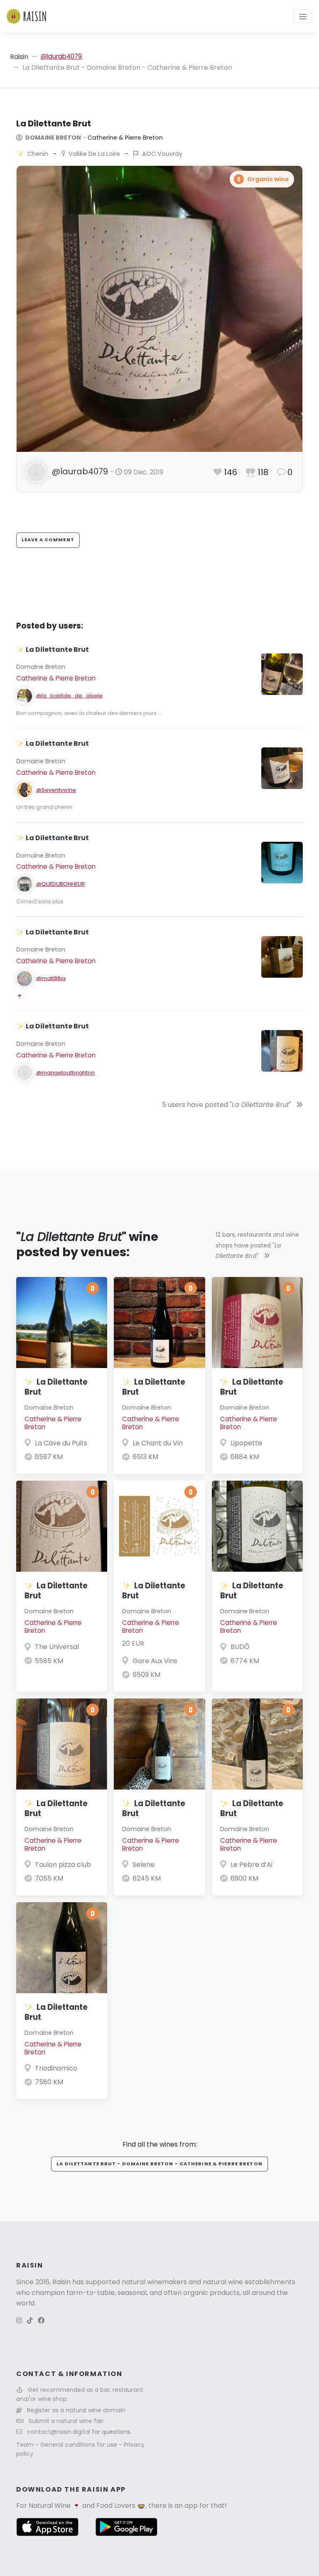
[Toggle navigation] (303, 16)
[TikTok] (30, 2321)
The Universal (57, 1647)
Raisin (19, 57)
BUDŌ (240, 1647)
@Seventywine (56, 790)
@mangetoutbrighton (65, 1073)
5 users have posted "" (227, 1105)
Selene (144, 1865)
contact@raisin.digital (59, 2432)
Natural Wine (50, 2506)
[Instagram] (19, 2321)
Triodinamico (56, 2068)
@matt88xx (51, 978)
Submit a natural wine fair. (67, 2421)
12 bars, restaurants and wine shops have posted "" (257, 1245)
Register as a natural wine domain (76, 2410)
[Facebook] (41, 2321)
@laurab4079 (61, 56)
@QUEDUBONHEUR (60, 884)
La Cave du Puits (61, 1443)
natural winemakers (154, 2282)
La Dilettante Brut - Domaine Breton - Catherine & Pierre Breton (159, 2164)
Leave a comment (48, 540)
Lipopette (246, 1443)
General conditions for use (80, 2445)
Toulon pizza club (63, 1865)
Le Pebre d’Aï (252, 1865)
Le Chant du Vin (158, 1443)
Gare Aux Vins (155, 1661)
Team (26, 2445)
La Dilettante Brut (56, 1387)
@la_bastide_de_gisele (69, 696)
